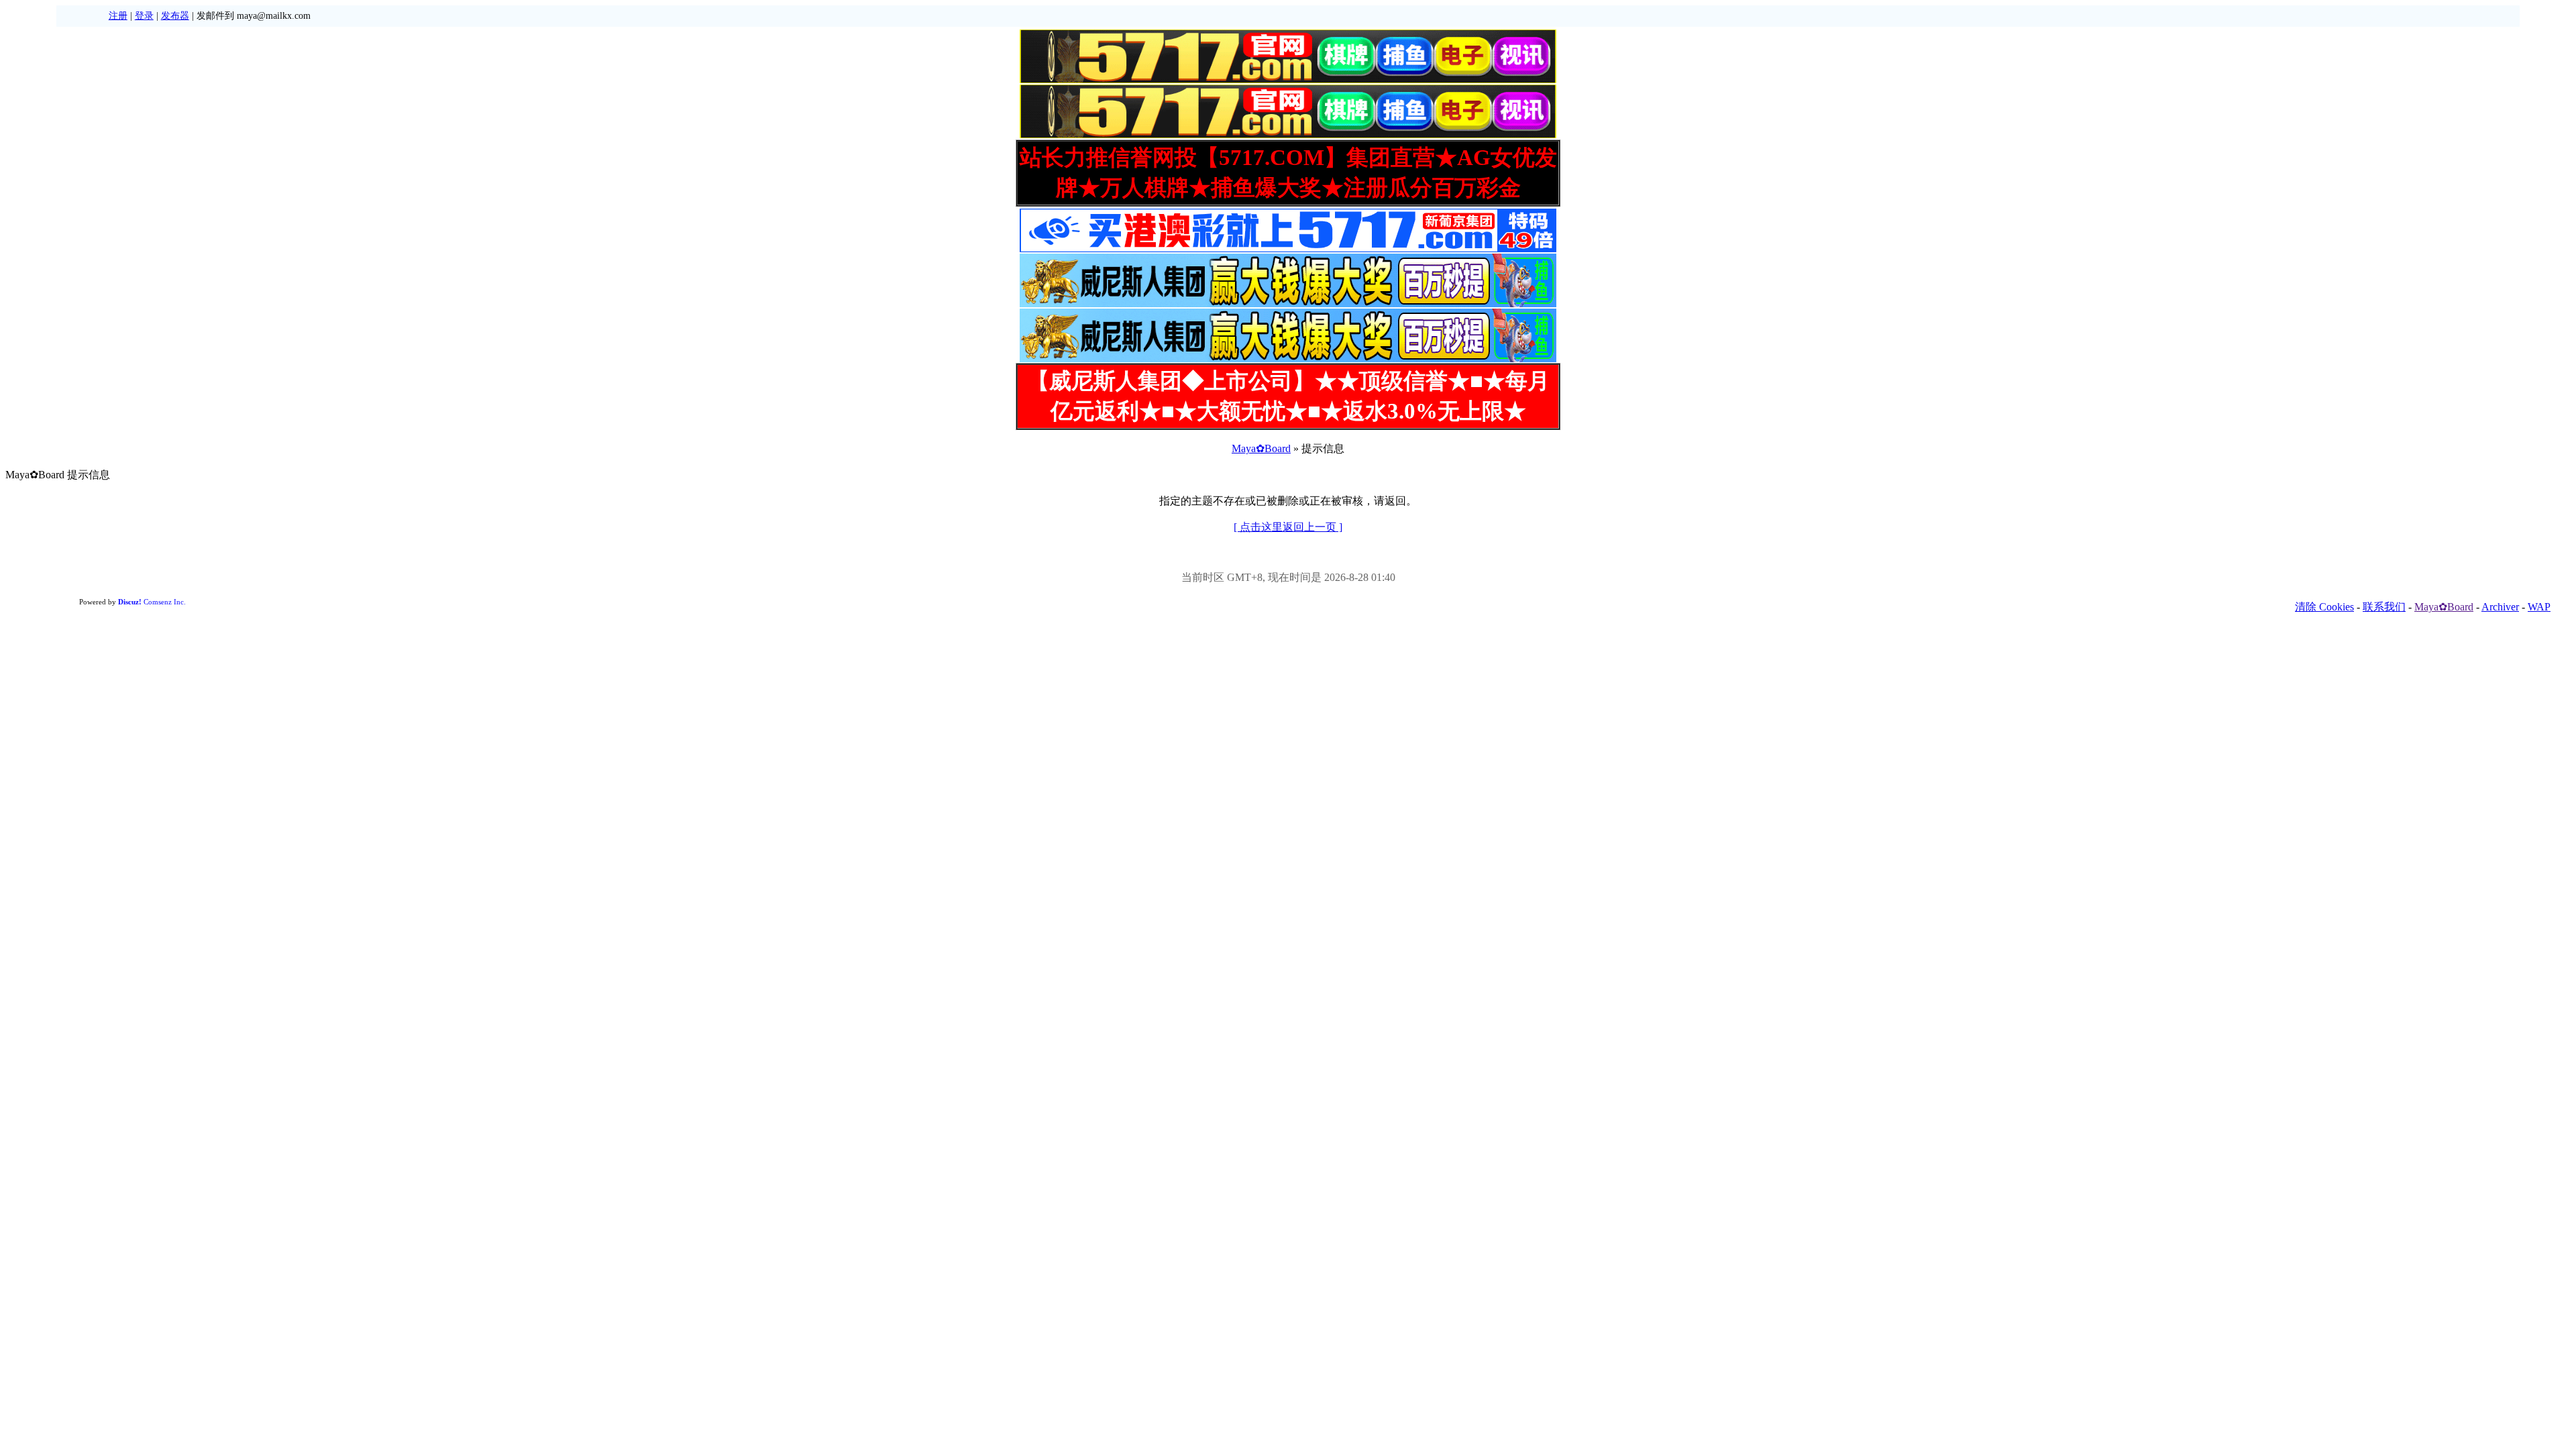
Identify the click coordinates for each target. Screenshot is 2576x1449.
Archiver (2500, 607)
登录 (144, 16)
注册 (118, 16)
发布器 (175, 16)
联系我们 (2384, 607)
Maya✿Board (1261, 448)
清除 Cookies (2324, 607)
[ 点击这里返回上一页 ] (1288, 527)
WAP (2539, 607)
